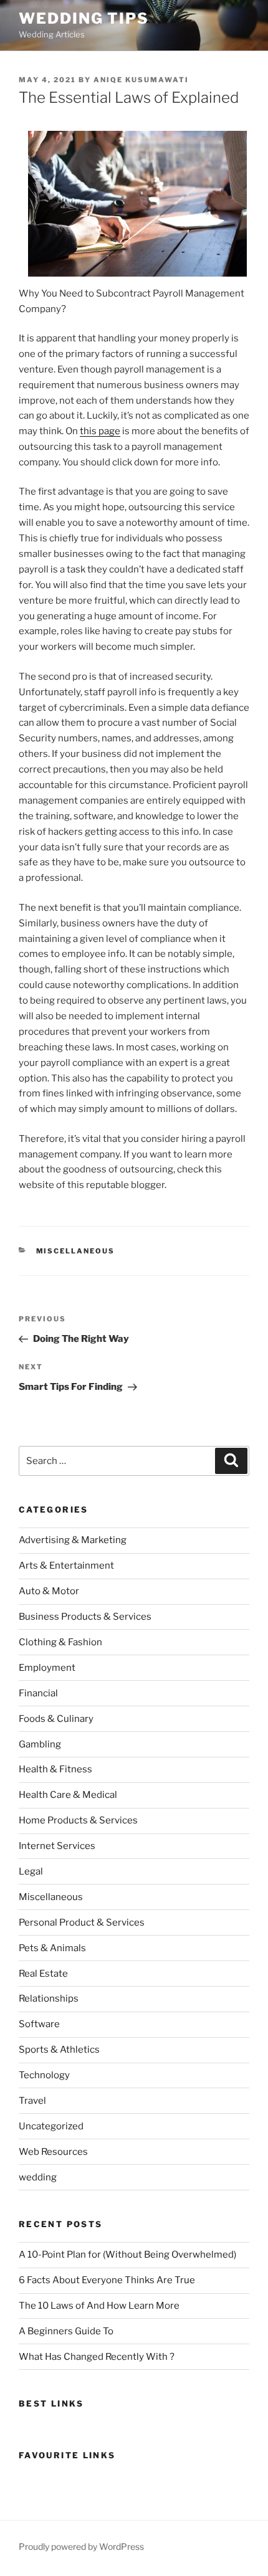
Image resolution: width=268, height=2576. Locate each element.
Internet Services (57, 1846)
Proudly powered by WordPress (81, 2546)
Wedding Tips (84, 18)
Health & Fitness (55, 1769)
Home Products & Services (78, 1820)
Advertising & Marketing (73, 1540)
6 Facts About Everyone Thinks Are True (107, 2280)
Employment (47, 1668)
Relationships (49, 1999)
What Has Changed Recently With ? (97, 2357)
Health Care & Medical (68, 1795)
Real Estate (43, 1974)
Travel (32, 2101)
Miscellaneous (76, 1251)
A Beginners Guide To (66, 2331)
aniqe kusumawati (141, 80)
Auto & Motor (49, 1591)
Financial (38, 1693)
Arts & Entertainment (66, 1566)
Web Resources (53, 2152)
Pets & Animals (52, 1948)
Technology (44, 2075)
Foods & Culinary (56, 1719)
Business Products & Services (85, 1617)
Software (39, 2024)
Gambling (40, 1744)
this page (100, 431)
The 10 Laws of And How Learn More (99, 2306)
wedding (38, 2177)
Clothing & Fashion (60, 1642)
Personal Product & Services (82, 1922)
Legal (31, 1871)
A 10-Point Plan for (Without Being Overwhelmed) (127, 2255)
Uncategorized (51, 2126)
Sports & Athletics (59, 2050)
